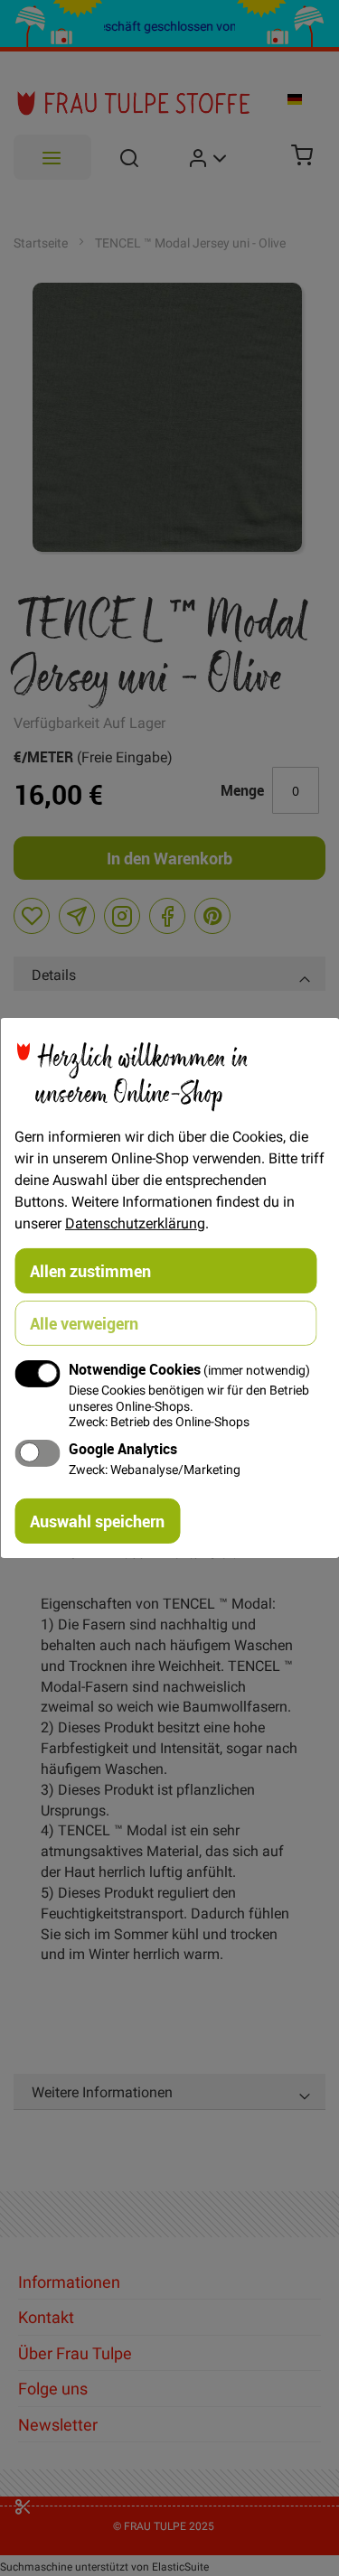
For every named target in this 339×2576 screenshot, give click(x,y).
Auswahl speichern (97, 1521)
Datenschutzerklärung (135, 1223)
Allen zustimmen (90, 1271)
